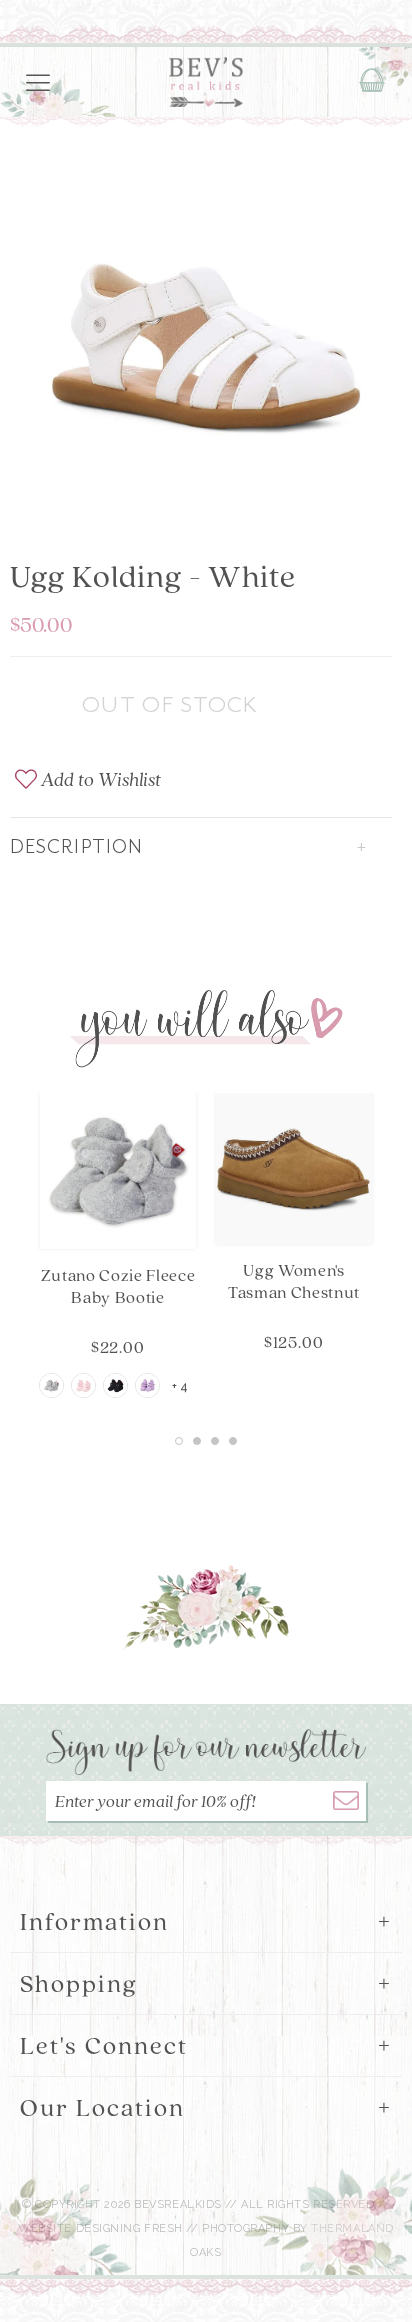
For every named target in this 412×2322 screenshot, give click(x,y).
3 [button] (215, 1441)
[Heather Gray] (51, 1385)
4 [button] (233, 1441)
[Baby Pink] (83, 1385)
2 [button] (197, 1441)
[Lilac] (147, 1385)
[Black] (115, 1385)
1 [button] (179, 1441)
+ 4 (180, 1387)
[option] (206, 321)
